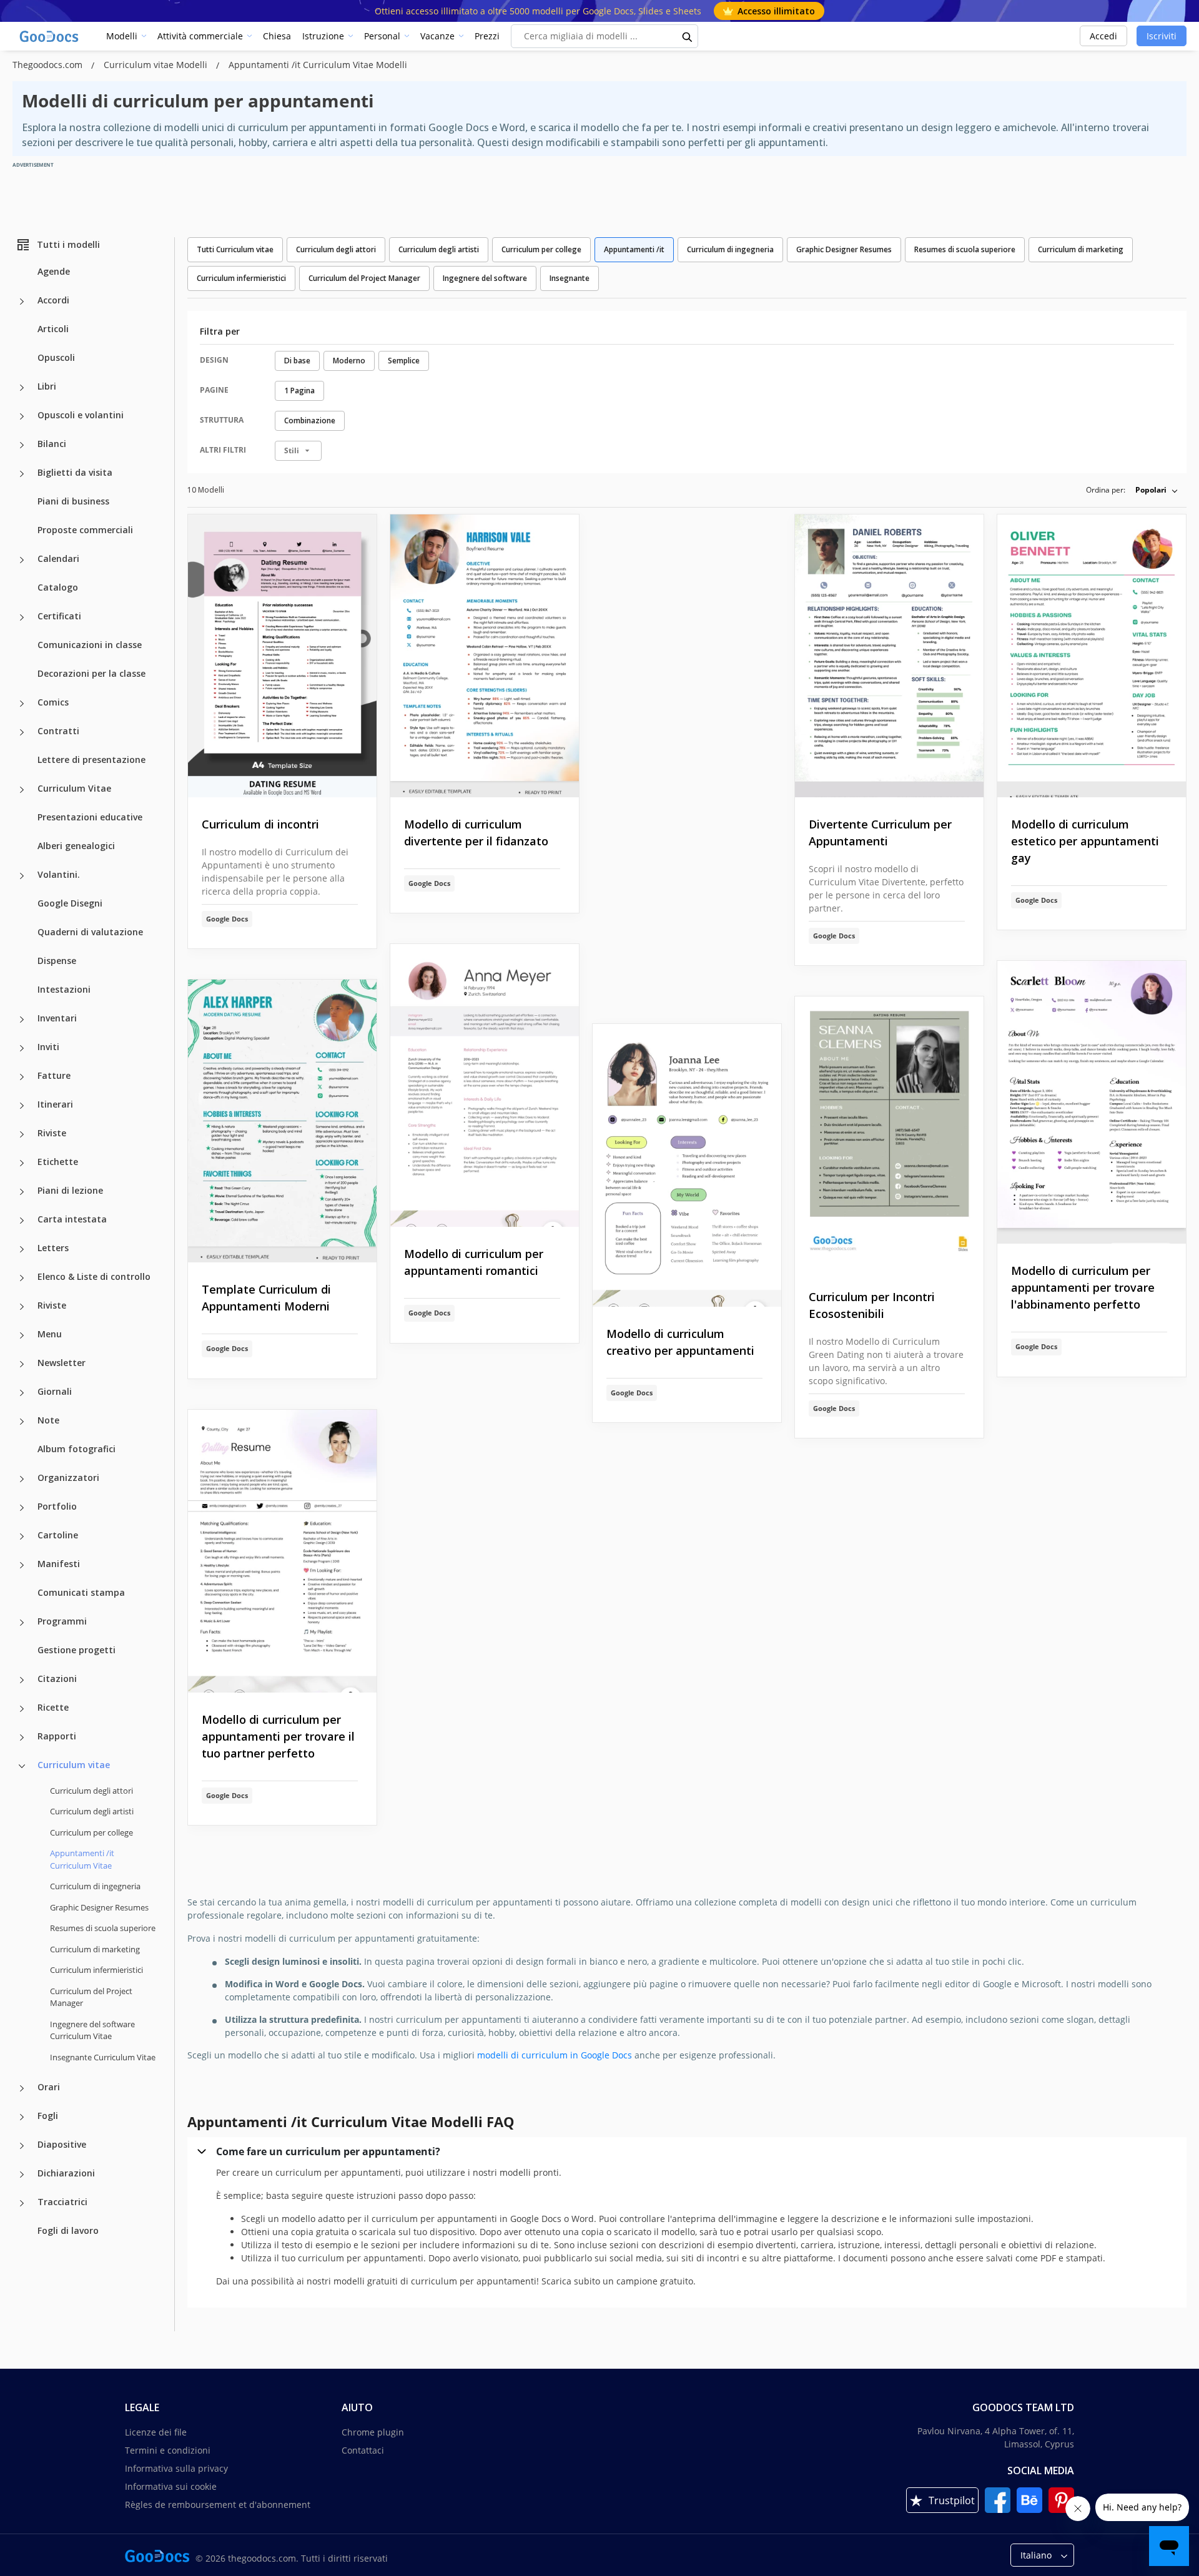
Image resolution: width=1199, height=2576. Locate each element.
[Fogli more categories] (22, 2117)
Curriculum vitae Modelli (157, 65)
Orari (49, 2087)
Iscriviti (1162, 36)
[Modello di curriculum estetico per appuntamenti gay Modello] (1092, 656)
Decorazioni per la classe (91, 673)
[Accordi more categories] (22, 302)
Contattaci (363, 2450)
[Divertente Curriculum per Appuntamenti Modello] (889, 656)
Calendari (58, 558)
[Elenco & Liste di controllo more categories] (22, 1278)
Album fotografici (76, 1449)
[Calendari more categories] (22, 560)
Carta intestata (72, 1219)
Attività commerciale (200, 36)
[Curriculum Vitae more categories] (22, 790)
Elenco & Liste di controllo (94, 1276)
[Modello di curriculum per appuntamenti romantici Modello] (485, 1085)
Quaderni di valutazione (90, 932)
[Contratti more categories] (22, 732)
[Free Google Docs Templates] (50, 36)
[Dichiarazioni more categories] (22, 2175)
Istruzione (323, 36)
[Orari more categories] (22, 2088)
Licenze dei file (156, 2432)
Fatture (54, 1075)
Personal (382, 36)
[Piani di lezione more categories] (22, 1192)
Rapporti (57, 1736)
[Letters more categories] (22, 1249)
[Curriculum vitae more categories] (22, 1766)
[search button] (688, 36)
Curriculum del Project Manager (91, 1997)
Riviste (52, 1133)
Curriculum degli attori (91, 1791)
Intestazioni (64, 989)
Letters (53, 1248)
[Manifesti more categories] (22, 1565)
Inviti (48, 1047)
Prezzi (487, 36)
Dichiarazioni (66, 2173)
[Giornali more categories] (22, 1393)
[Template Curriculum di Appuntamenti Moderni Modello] (282, 1121)
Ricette (53, 1707)
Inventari (57, 1018)
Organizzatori (68, 1477)
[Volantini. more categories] (22, 876)
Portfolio (57, 1506)
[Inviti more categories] (22, 1048)
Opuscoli (56, 357)
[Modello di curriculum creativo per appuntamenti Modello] (687, 1165)
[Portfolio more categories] (22, 1508)
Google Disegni (70, 903)
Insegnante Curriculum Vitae (103, 2057)
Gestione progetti (76, 1650)
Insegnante (570, 278)
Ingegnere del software (485, 278)
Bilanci (52, 444)
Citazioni (57, 1679)
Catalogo (58, 587)
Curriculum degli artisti (92, 1811)
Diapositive (62, 2144)
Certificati (59, 616)
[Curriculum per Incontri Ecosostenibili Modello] (889, 1133)
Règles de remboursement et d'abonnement (218, 2505)
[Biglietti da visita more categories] (22, 474)
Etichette (58, 1162)
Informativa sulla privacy (176, 2468)
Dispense (57, 961)
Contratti (58, 731)
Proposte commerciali (85, 530)
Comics (53, 702)
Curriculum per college (91, 1832)
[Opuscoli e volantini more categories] (22, 416)
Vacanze (437, 36)
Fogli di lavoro (68, 2230)
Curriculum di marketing (95, 1949)
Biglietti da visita (75, 472)
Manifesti (59, 1564)
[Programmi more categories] (22, 1623)
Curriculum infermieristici (96, 1970)
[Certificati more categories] (22, 617)
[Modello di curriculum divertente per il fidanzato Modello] (485, 656)
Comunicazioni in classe (90, 645)
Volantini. (59, 874)
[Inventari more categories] (22, 1020)
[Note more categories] (22, 1422)
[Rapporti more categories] (22, 1738)
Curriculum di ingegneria (95, 1886)
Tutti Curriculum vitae (235, 249)
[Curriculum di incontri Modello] (282, 656)
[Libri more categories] (22, 388)
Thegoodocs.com (49, 65)
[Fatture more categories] (22, 1077)
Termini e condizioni (168, 2450)
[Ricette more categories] (22, 1709)
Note (48, 1420)
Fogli (48, 2116)
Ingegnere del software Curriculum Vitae (92, 2030)
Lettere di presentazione (91, 760)
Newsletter (62, 1363)
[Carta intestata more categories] (22, 1221)
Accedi (1103, 36)
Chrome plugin (373, 2432)
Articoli (53, 329)
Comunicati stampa (81, 1592)
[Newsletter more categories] (22, 1364)
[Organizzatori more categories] (22, 1479)
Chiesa (277, 36)
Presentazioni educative (90, 817)
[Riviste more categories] (22, 1134)
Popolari (1151, 490)
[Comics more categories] (22, 704)
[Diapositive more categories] (22, 2146)
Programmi (62, 1621)
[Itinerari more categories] (22, 1106)
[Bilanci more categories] (22, 445)
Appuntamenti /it (634, 249)
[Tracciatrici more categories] (22, 2203)
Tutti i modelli (68, 244)
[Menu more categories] (22, 1335)
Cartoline (58, 1535)
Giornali (55, 1391)
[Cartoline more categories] (22, 1536)
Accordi (53, 300)
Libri (47, 386)
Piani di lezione (70, 1190)
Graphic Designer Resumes (99, 1907)
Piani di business (73, 501)
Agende (54, 271)
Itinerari (55, 1104)
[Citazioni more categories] (22, 1680)
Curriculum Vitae (74, 788)
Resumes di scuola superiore (103, 1928)
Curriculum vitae (74, 1765)
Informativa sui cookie (171, 2486)
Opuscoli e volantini (81, 415)
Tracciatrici (62, 2202)
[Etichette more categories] (22, 1163)
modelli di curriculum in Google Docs (555, 2055)
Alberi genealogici (76, 846)
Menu (50, 1334)
